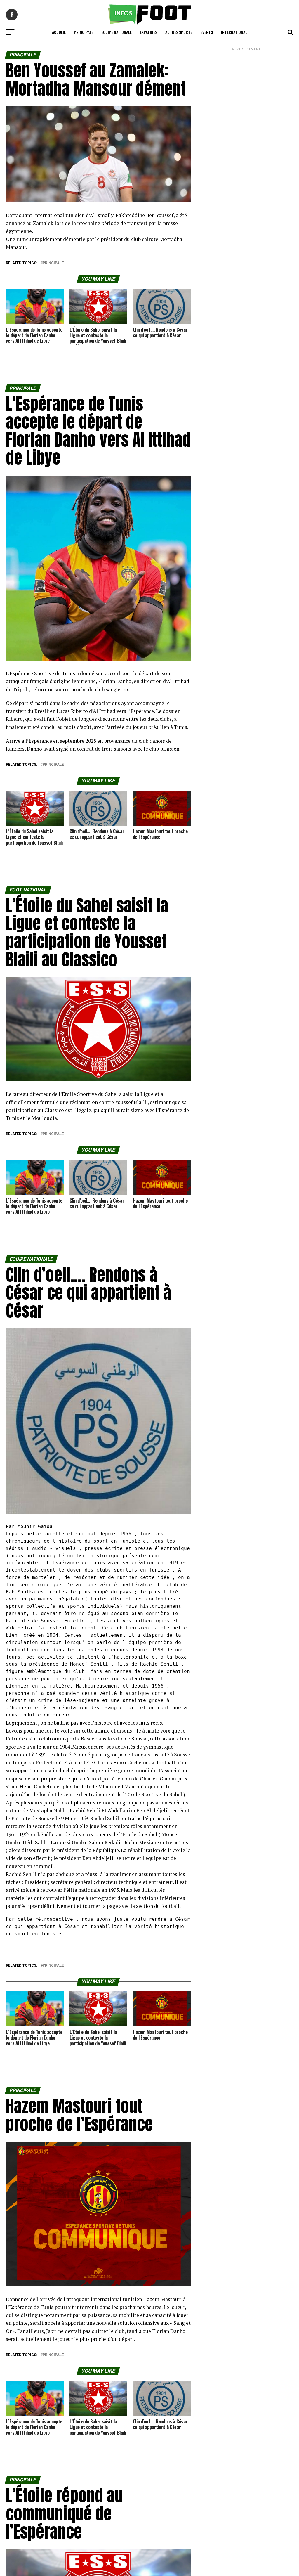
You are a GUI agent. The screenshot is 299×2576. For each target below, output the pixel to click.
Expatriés (148, 32)
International (234, 32)
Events (207, 32)
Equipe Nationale (117, 32)
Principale (84, 32)
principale (53, 263)
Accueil (59, 32)
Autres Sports (179, 32)
